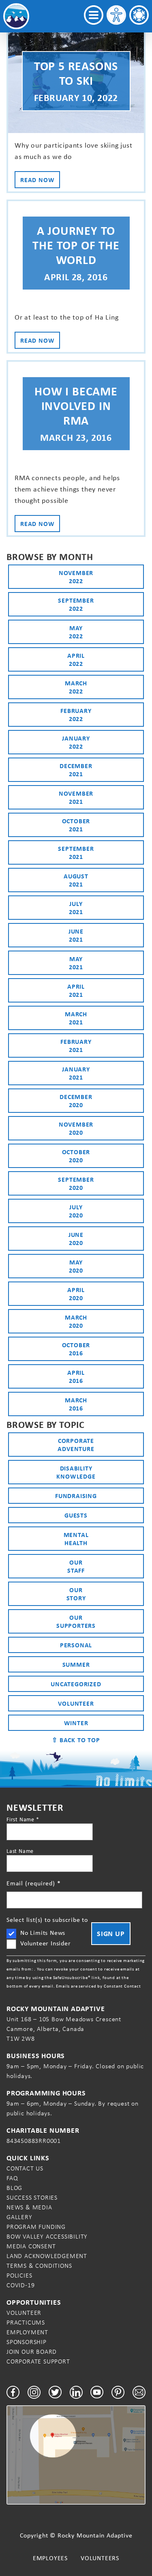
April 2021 (76, 990)
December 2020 (76, 1101)
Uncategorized (76, 1684)
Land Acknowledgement (47, 2256)
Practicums (26, 2322)
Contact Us (25, 2168)
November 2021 (76, 797)
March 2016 (76, 1404)
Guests (76, 1515)
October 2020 (76, 1156)
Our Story (76, 1594)
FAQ (12, 2178)
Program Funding (36, 2227)
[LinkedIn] (76, 2392)
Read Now (37, 180)
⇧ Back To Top (76, 1740)
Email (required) (33, 1883)
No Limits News (43, 1933)
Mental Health (76, 1539)
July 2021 (76, 908)
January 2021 (76, 1073)
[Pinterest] (118, 2392)
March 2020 (76, 1321)
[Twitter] (55, 2392)
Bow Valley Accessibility (47, 2236)
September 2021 (76, 852)
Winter (76, 1723)
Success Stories (32, 2197)
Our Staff (76, 1566)
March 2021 (76, 1018)
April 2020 (76, 1294)
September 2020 (76, 1183)
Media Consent (31, 2246)
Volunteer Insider (46, 1943)
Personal (76, 1645)
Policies (19, 2275)
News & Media (29, 2207)
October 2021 (76, 825)
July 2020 (76, 1211)
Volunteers (100, 2558)
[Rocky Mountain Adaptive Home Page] (16, 16)
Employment (27, 2332)
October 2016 (76, 1349)
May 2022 (76, 632)
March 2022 (76, 687)
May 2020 (76, 1266)
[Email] (139, 2392)
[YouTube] (97, 2392)
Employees (50, 2558)
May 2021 (76, 963)
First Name (23, 1819)
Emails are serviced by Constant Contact (98, 1986)
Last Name (20, 1851)
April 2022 (76, 659)
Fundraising (76, 1496)
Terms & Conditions (39, 2266)
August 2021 (76, 880)
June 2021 (76, 935)
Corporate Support (38, 2361)
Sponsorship (27, 2342)
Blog (14, 2188)
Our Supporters (76, 1621)
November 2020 (76, 1128)
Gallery (19, 2217)
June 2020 (76, 1239)
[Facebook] (13, 2392)
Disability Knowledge (76, 1472)
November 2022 (76, 577)
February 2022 (76, 715)
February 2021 (76, 1045)
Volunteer (76, 1703)
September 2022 (76, 604)
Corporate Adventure (76, 1445)
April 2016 (76, 1376)
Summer (76, 1664)
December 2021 (76, 770)
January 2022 (76, 742)
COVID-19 (20, 2285)
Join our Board (32, 2352)
